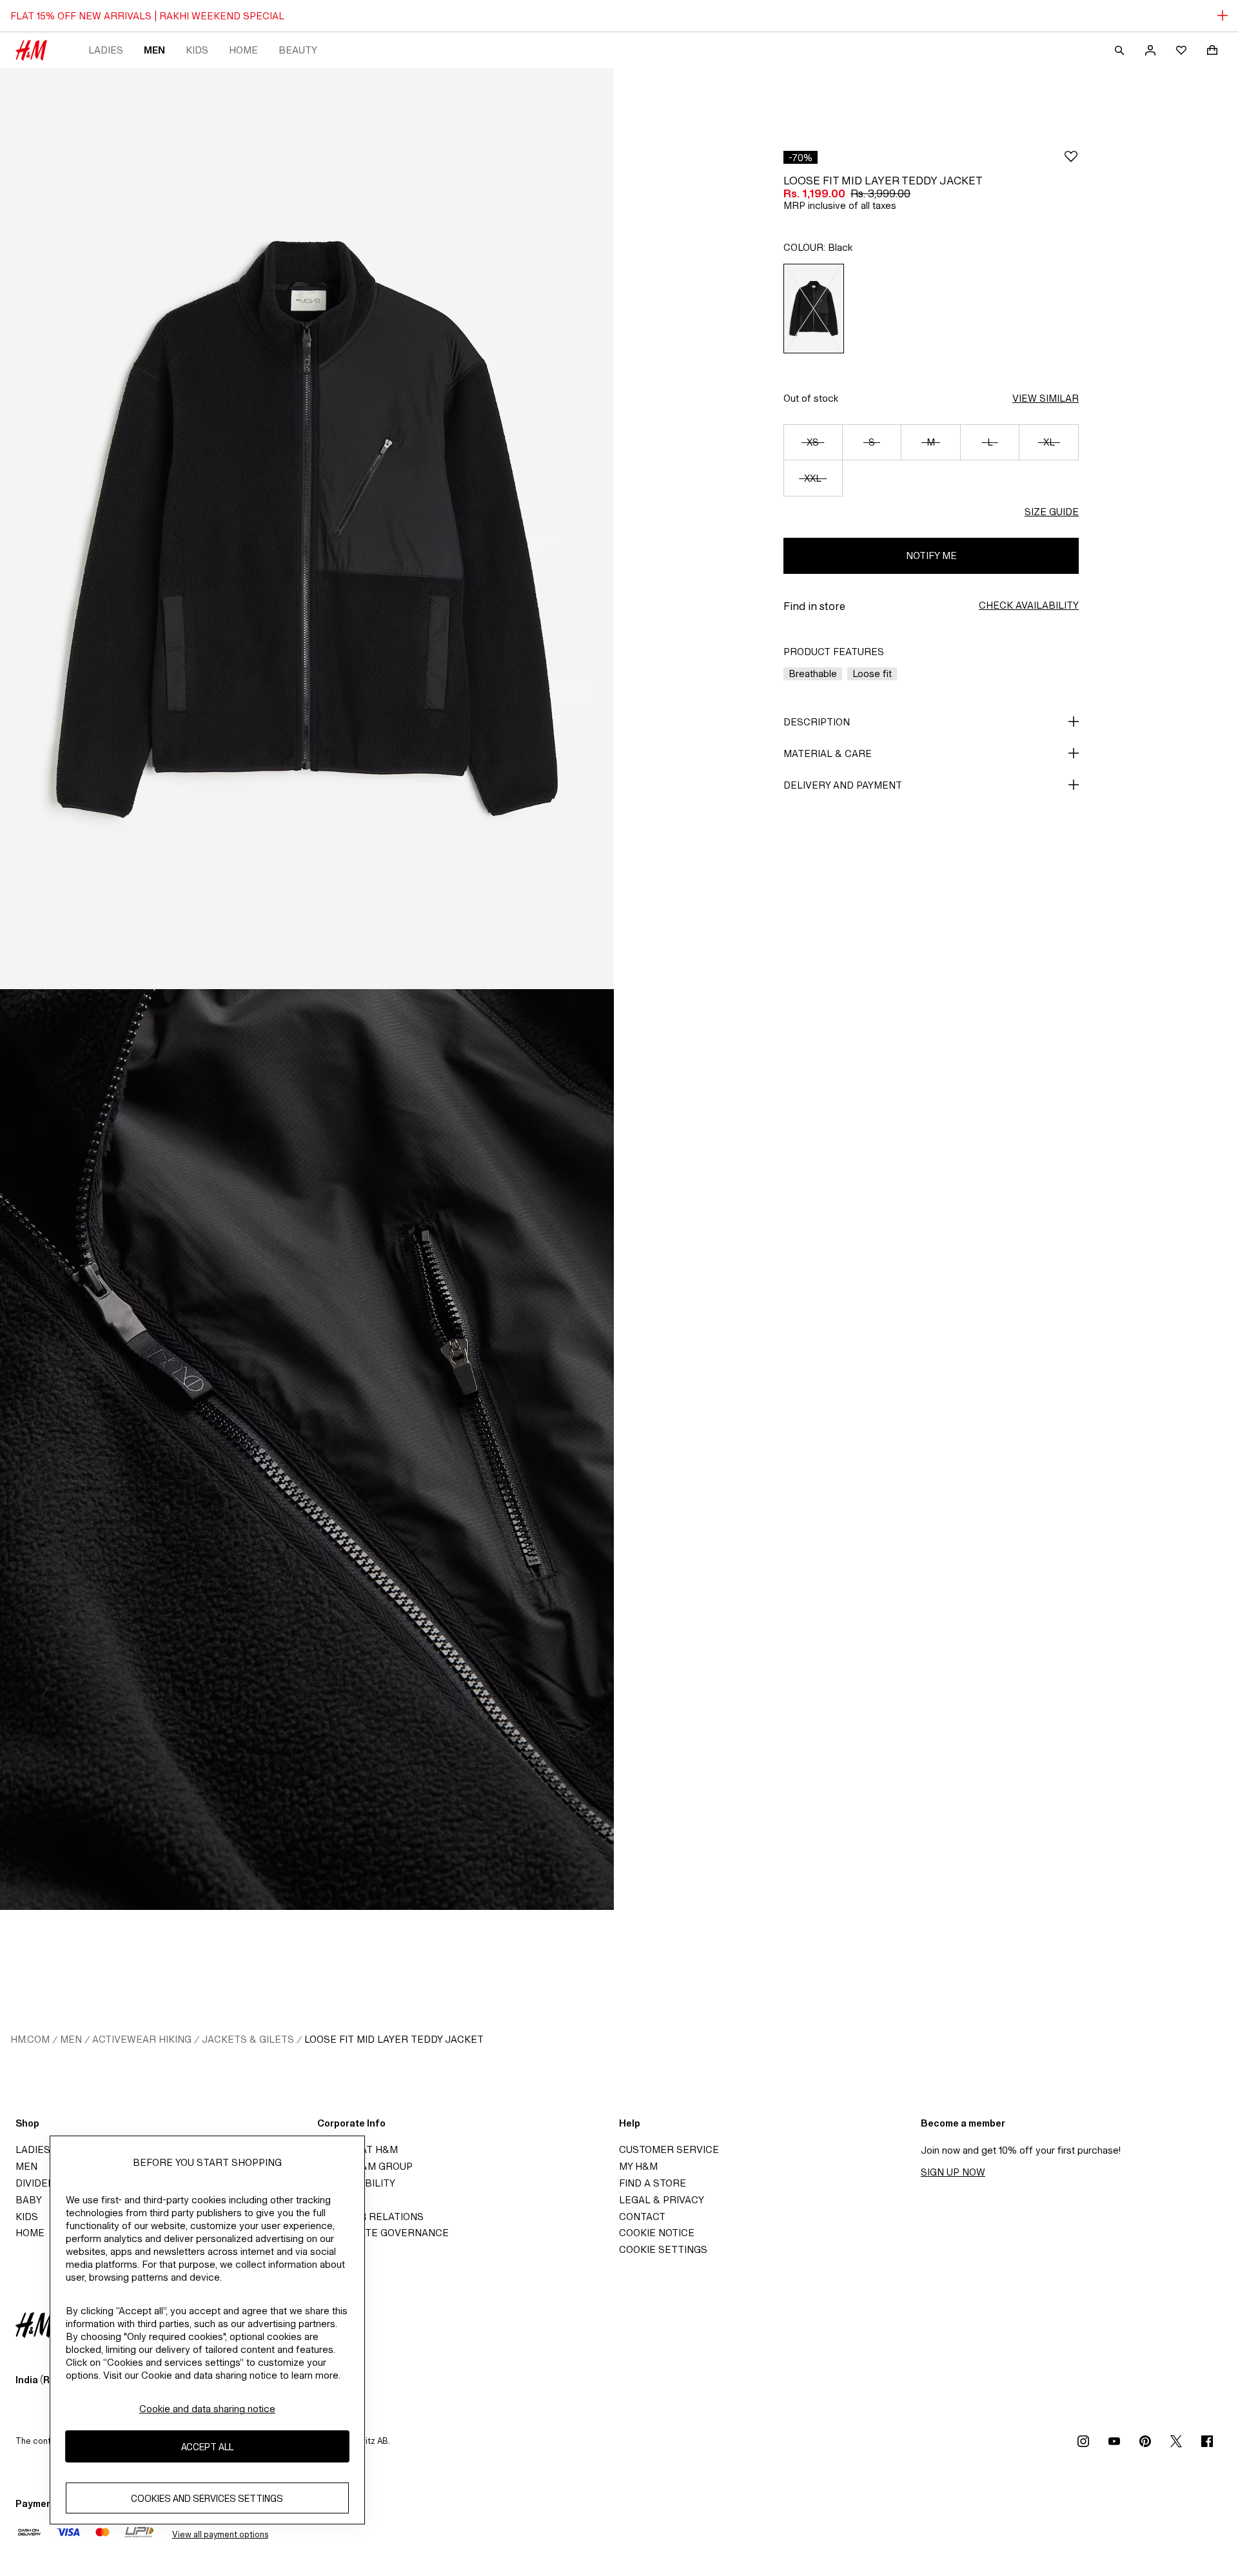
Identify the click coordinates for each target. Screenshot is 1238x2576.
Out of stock (811, 398)
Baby (29, 2200)
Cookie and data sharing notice (207, 2409)
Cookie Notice (657, 2233)
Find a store (653, 2183)
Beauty (298, 50)
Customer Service (669, 2149)
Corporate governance (383, 2233)
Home (243, 50)
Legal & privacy (662, 2200)
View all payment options (220, 2534)
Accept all (207, 2447)
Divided (35, 2183)
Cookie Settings (663, 2249)
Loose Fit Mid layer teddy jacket (394, 2039)
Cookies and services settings (207, 2498)
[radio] (814, 309)
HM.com (30, 2039)
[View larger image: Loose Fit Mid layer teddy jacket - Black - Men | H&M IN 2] (307, 1450)
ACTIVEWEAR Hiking (142, 2039)
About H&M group (365, 2166)
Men (154, 50)
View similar (1046, 398)
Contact (642, 2217)
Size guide (1052, 512)
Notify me (931, 556)
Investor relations (370, 2217)
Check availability (1029, 605)
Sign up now (953, 2172)
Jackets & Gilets (248, 2039)
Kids (197, 50)
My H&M (638, 2166)
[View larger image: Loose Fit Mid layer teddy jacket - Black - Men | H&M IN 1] (307, 529)
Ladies (106, 50)
